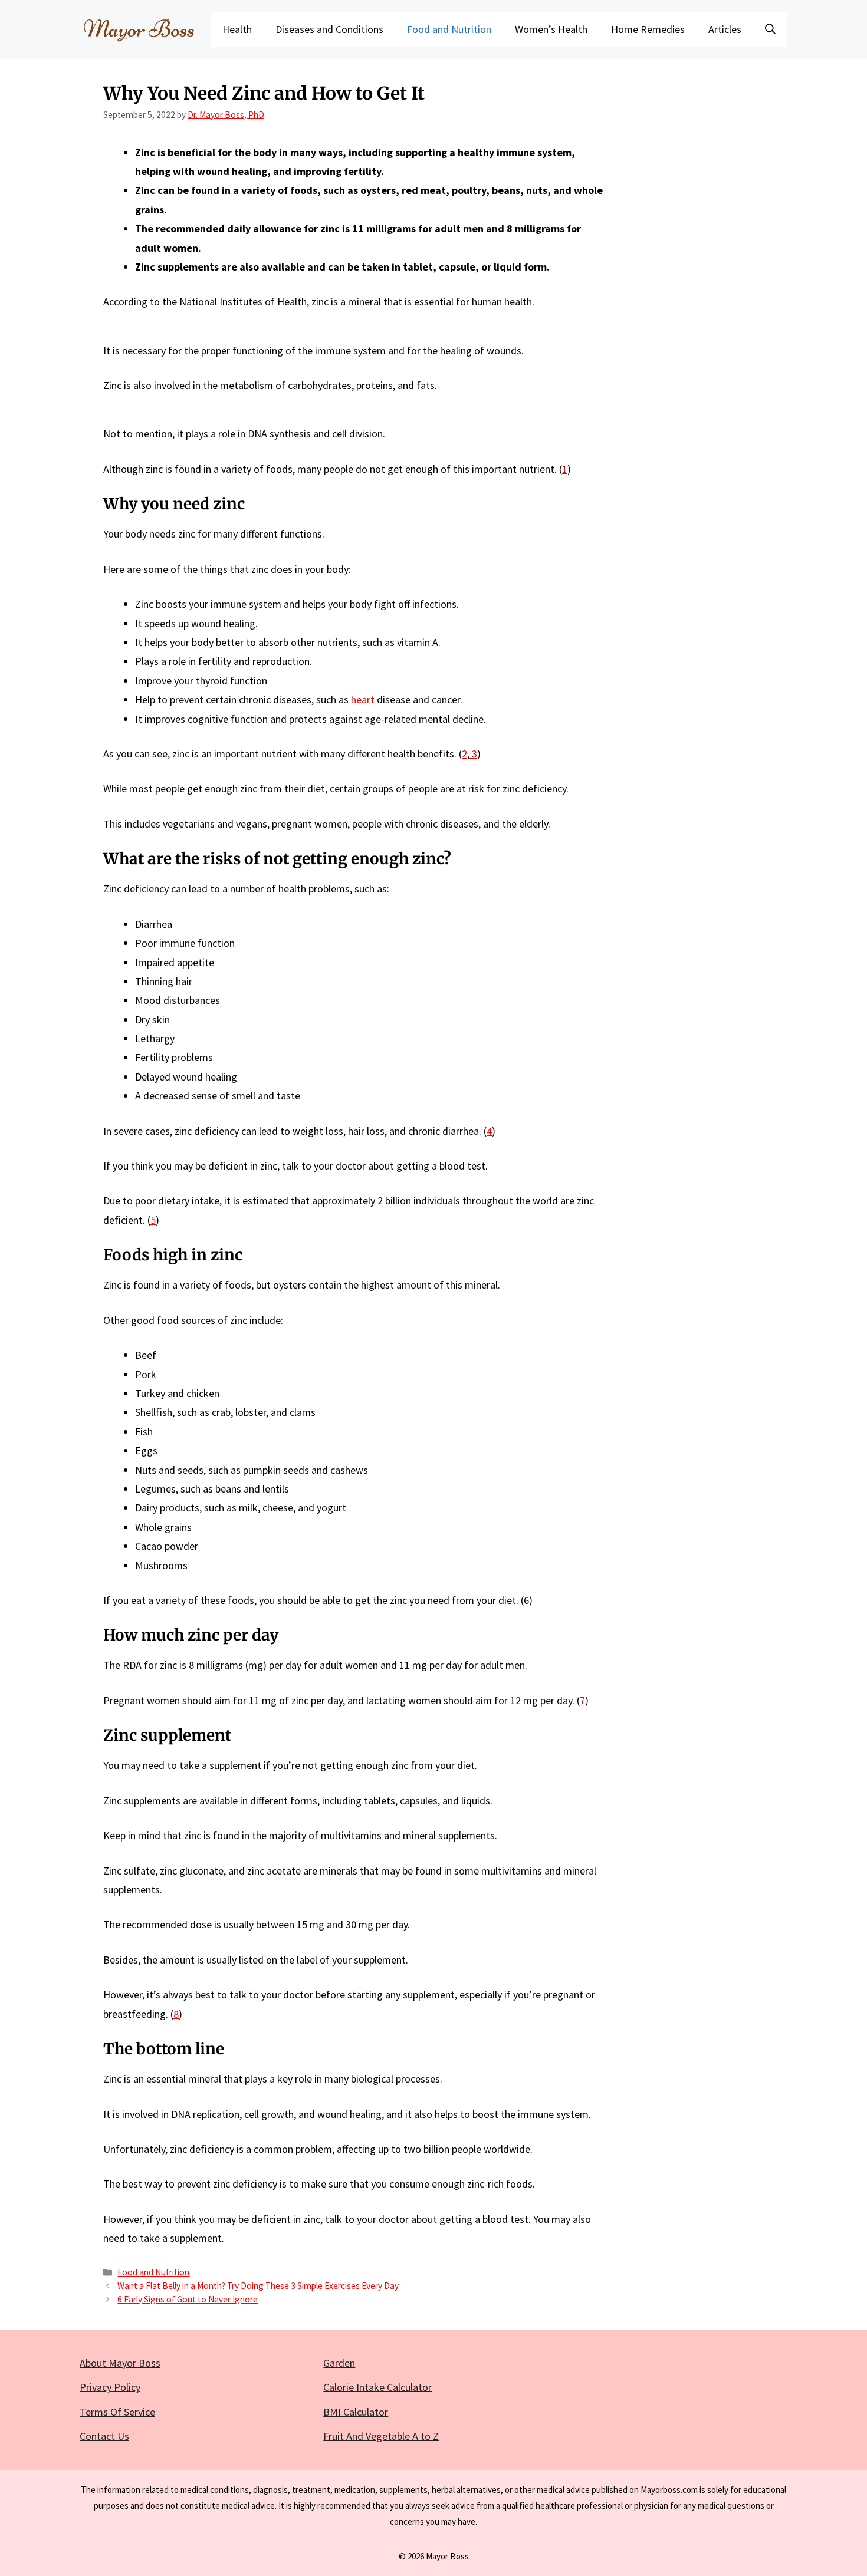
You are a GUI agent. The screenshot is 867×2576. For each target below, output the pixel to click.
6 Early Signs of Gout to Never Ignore (188, 2299)
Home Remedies (648, 29)
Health (237, 29)
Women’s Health (551, 29)
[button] (770, 29)
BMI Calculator (356, 2412)
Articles (725, 29)
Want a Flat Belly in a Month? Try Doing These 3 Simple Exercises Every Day (258, 2286)
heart (363, 699)
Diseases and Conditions (329, 29)
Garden (339, 2363)
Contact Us (104, 2436)
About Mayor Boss (120, 2363)
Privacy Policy (110, 2387)
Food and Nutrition (449, 29)
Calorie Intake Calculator (377, 2387)
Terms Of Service (117, 2412)
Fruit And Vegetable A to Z (381, 2436)
